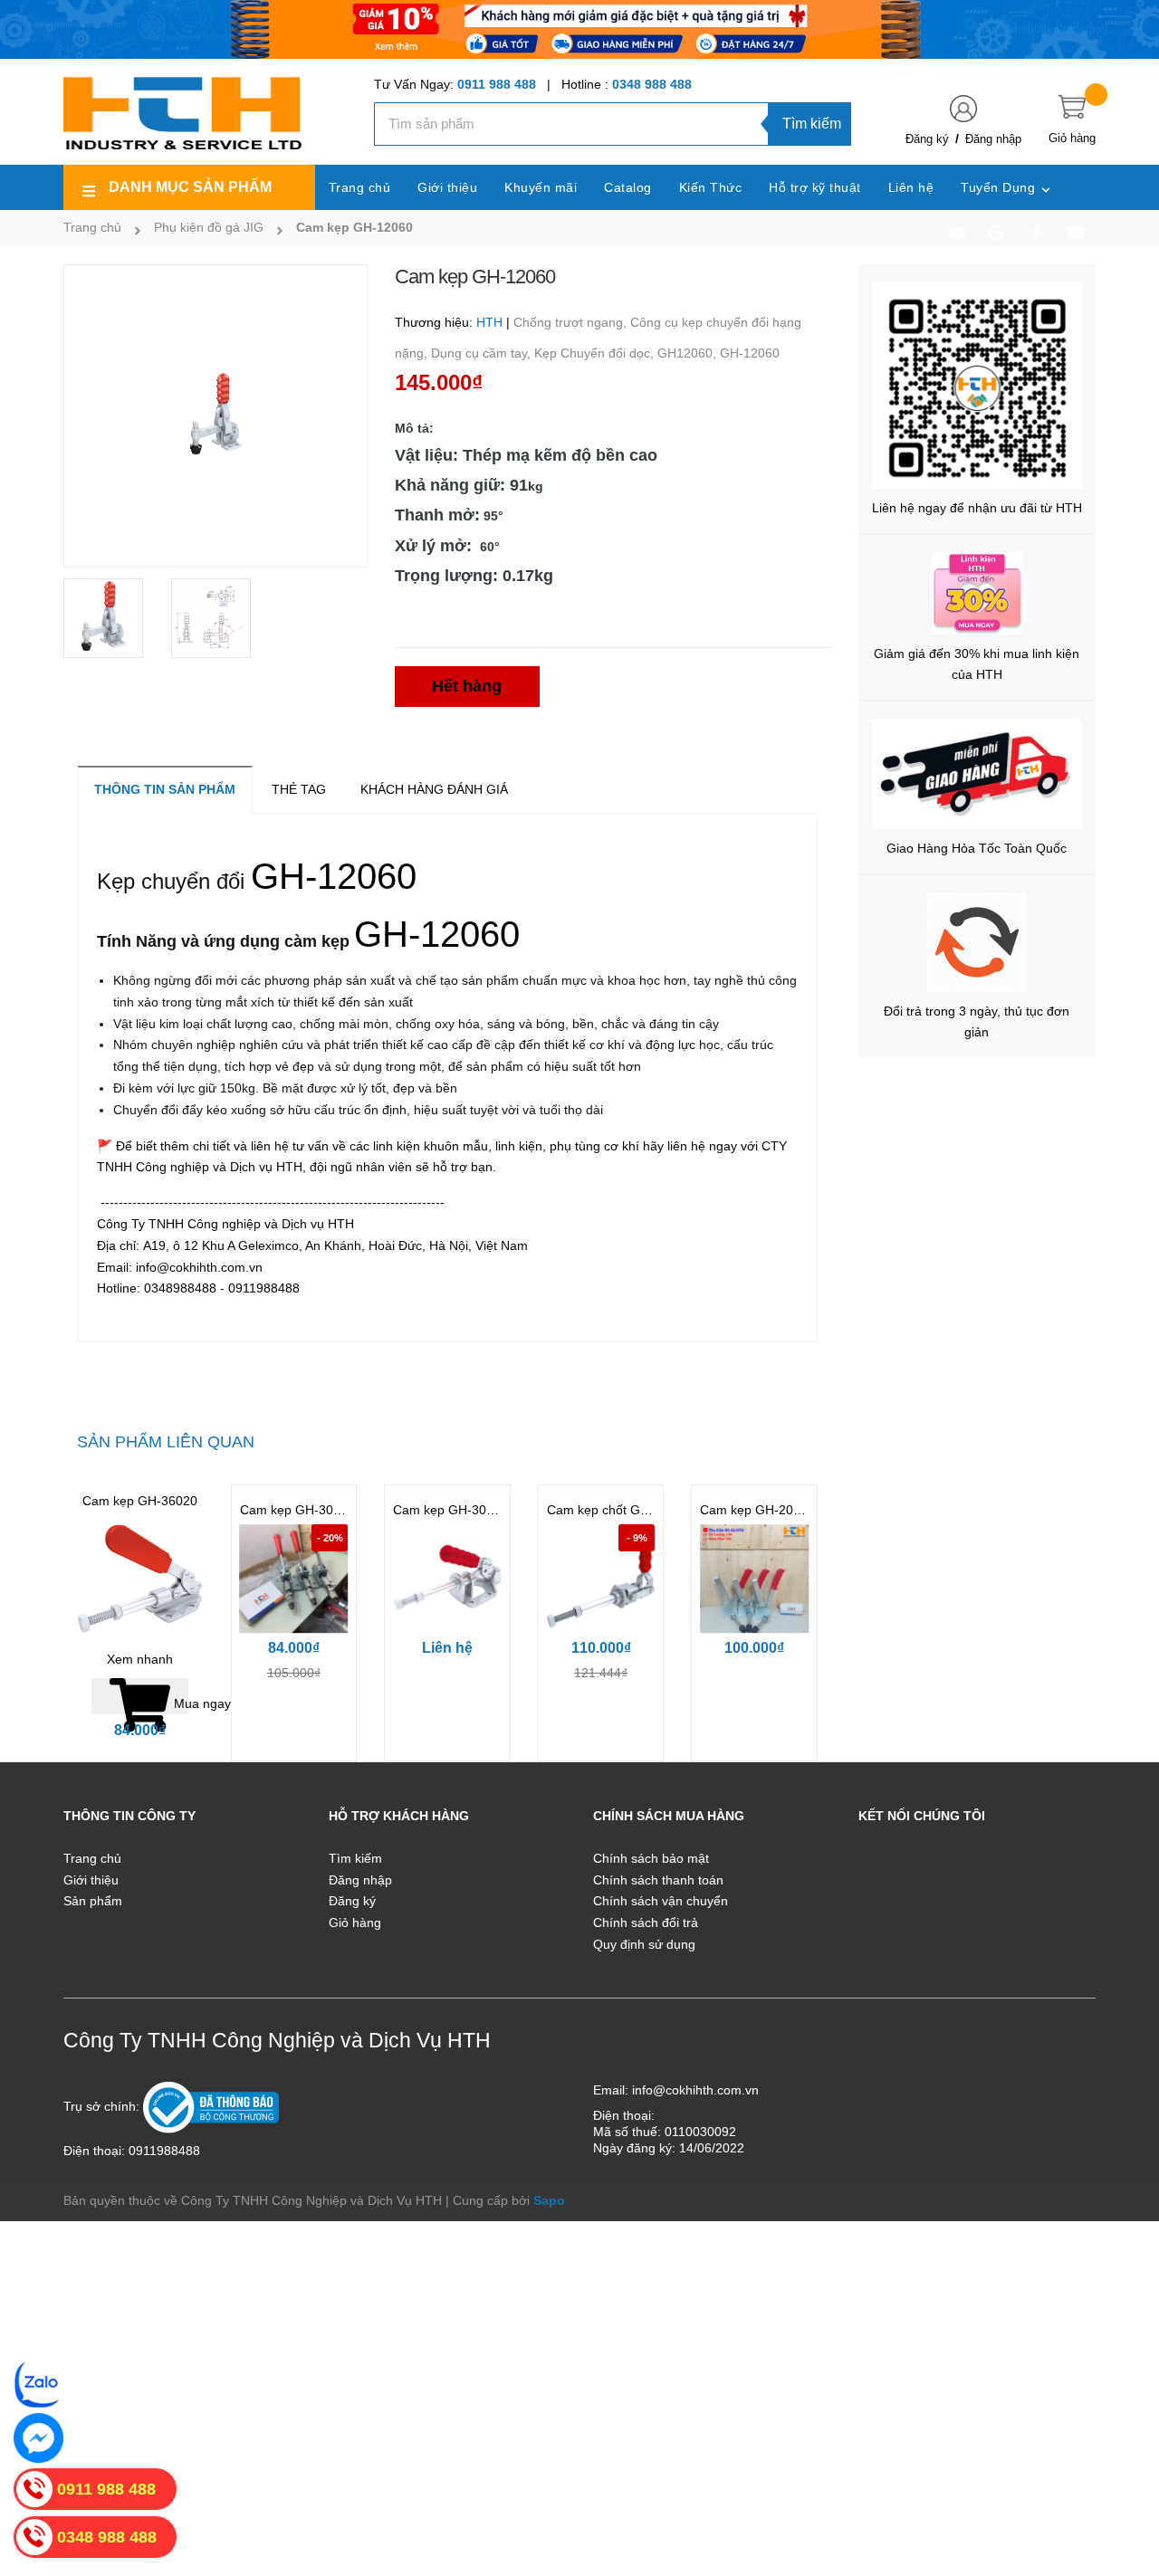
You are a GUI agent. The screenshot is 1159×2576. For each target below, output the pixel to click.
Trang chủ (92, 1858)
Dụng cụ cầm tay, (483, 353)
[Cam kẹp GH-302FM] (447, 1579)
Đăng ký (927, 139)
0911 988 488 (497, 84)
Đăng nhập (993, 139)
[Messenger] (38, 2438)
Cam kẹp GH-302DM (300, 1510)
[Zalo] (38, 2384)
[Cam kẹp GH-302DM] (294, 1579)
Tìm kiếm (812, 124)
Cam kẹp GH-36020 (140, 1501)
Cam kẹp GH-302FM (453, 1510)
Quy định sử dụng (644, 1944)
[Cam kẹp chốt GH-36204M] (601, 1579)
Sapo (549, 2200)
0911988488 (164, 2151)
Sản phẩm (93, 1901)
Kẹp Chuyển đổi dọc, (596, 353)
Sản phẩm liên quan (166, 1442)
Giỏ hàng (355, 1922)
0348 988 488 (652, 84)
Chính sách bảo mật (651, 1858)
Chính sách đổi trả (646, 1922)
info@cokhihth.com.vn (695, 2090)
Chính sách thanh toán (658, 1880)
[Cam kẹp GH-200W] (754, 1579)
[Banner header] (579, 28)
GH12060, (689, 353)
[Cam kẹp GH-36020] (140, 1579)
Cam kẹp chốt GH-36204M (624, 1510)
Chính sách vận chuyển (661, 1901)
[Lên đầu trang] (1123, 2481)
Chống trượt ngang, (572, 322)
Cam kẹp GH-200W (756, 1510)
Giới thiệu (91, 1880)
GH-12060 (750, 353)
